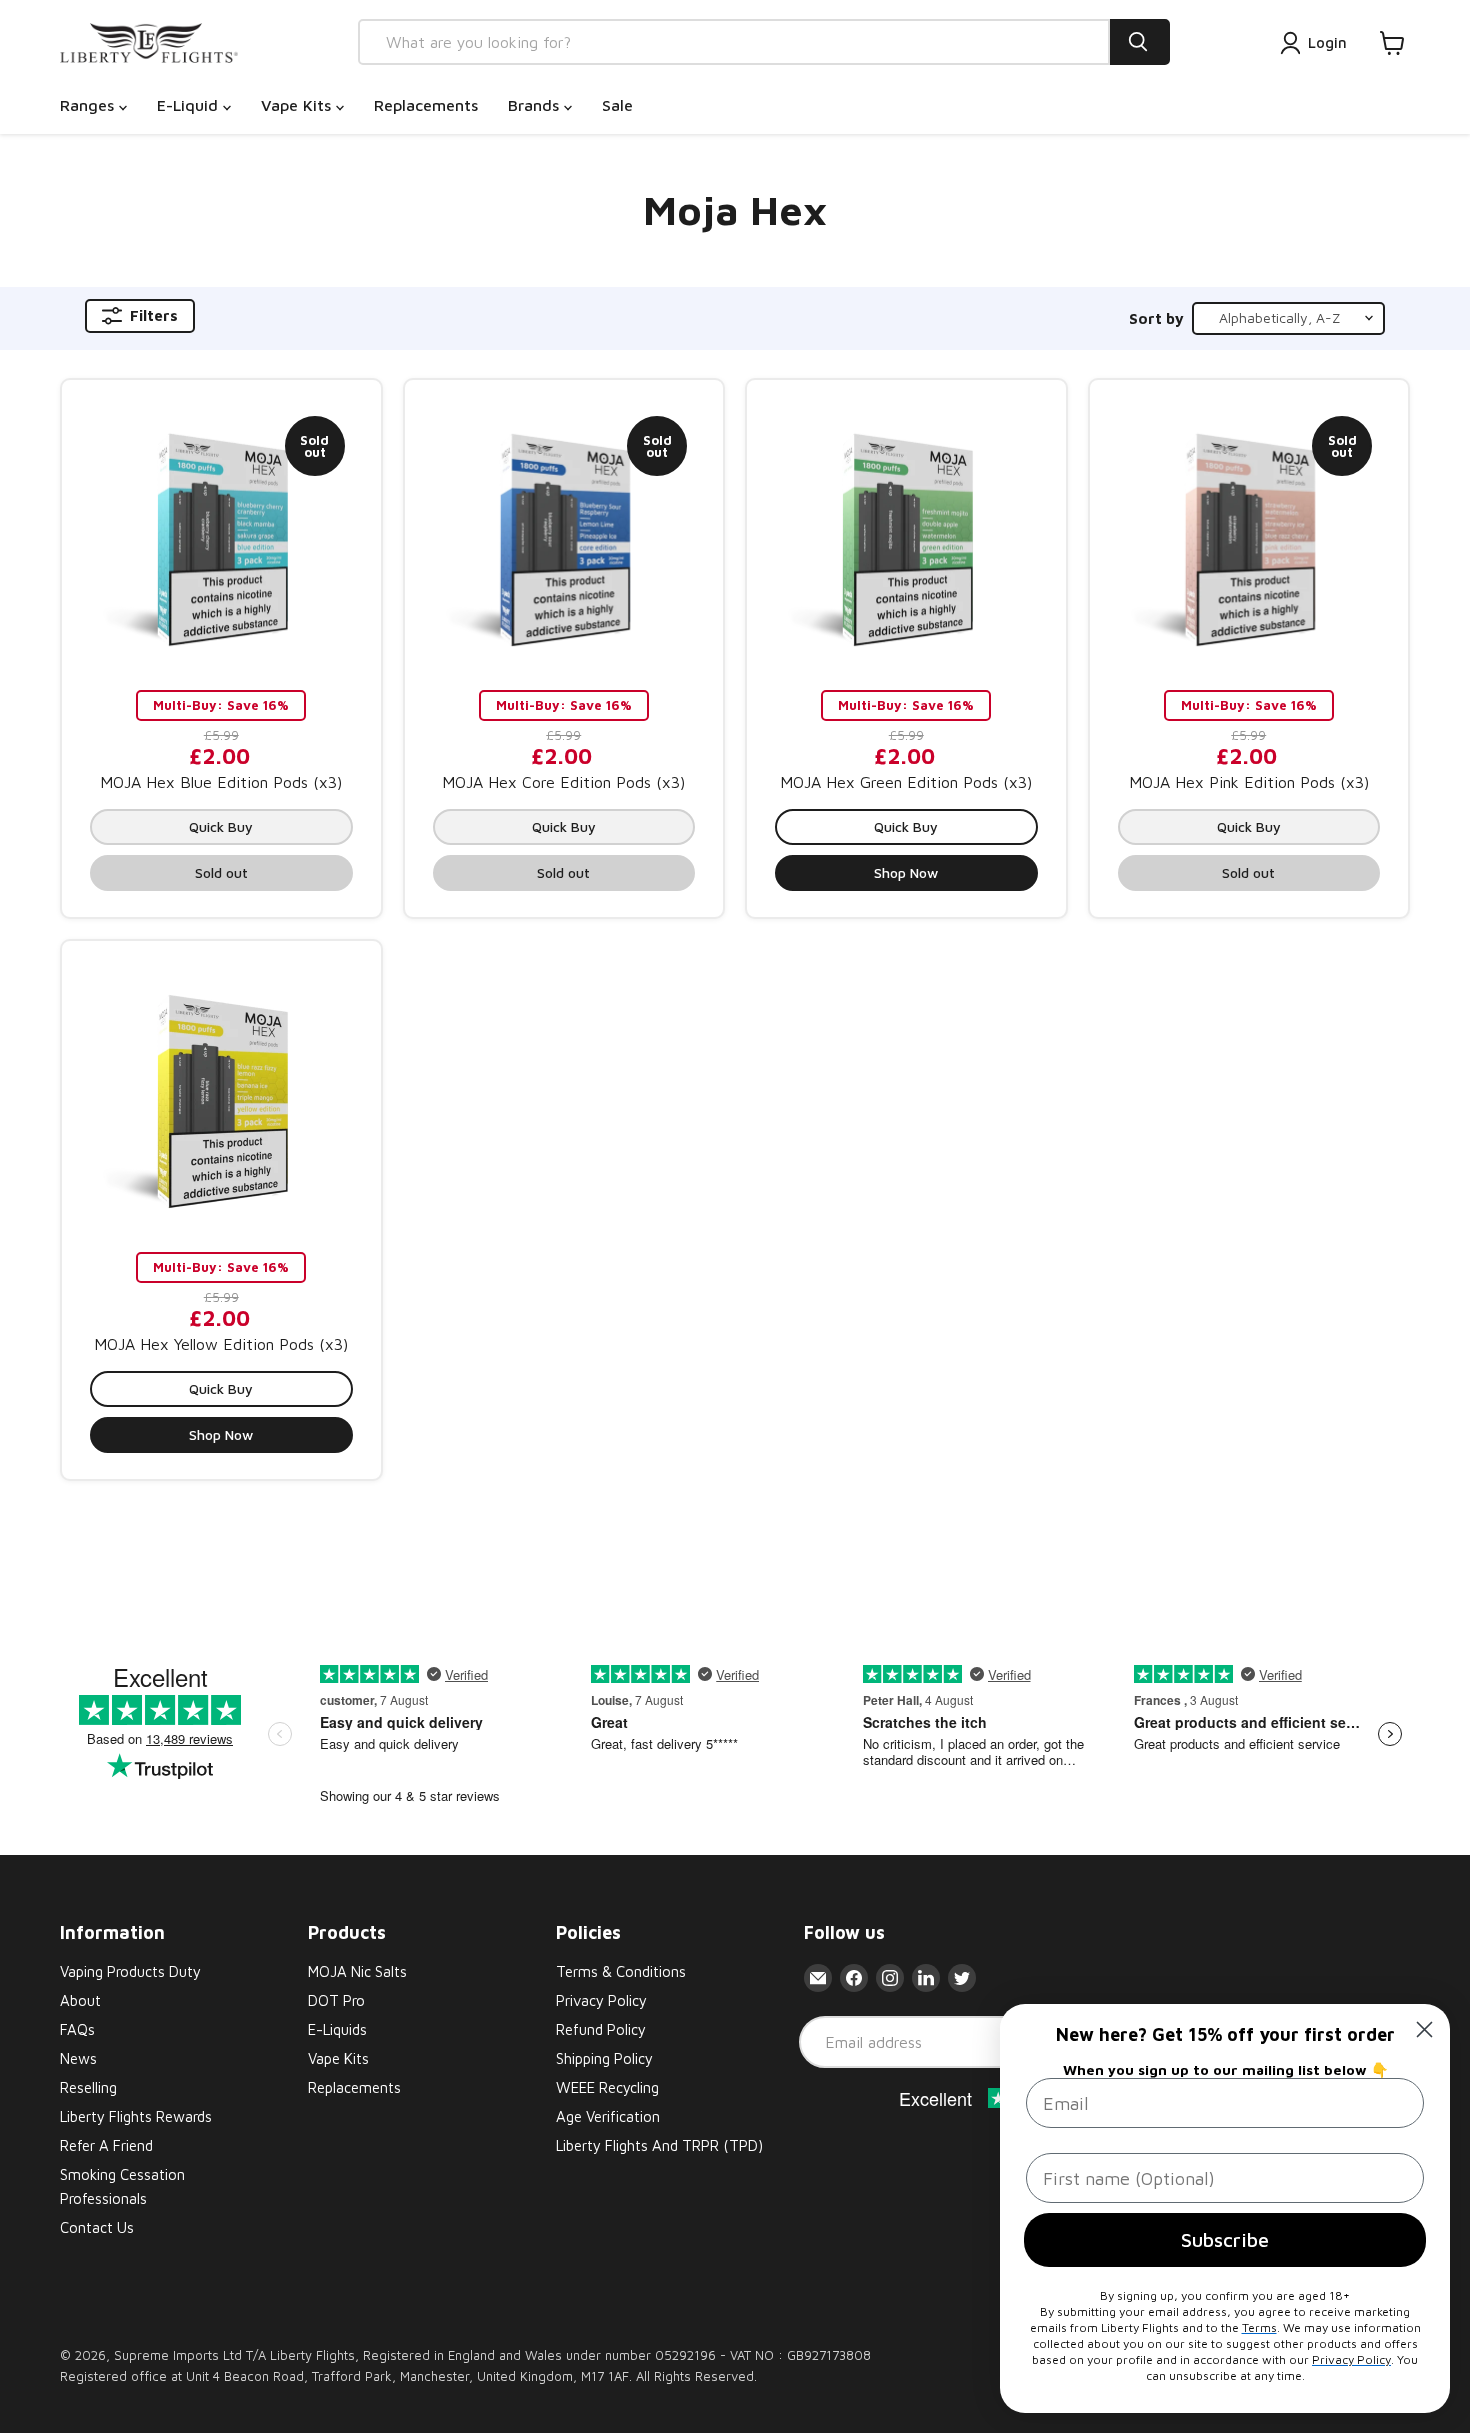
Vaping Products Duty (130, 1971)
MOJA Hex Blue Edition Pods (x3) (221, 782)
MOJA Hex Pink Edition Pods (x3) (1249, 782)
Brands (536, 105)
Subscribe (1225, 2239)
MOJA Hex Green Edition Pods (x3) (906, 782)
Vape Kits (298, 105)
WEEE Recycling (607, 2087)
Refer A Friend (106, 2145)
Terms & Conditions (621, 1971)
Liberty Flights (312, 2355)
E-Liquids (337, 2029)
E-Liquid (190, 105)
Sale (617, 105)
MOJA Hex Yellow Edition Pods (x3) (221, 1344)
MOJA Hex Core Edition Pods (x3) (563, 782)
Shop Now (906, 872)
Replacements (426, 105)
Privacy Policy (601, 2000)
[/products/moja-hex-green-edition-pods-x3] (906, 539)
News (78, 2058)
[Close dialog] (1424, 2029)
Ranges (89, 105)
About (80, 2000)
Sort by (1156, 318)
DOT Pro (336, 2000)
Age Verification (608, 2116)
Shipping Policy (604, 2058)
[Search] (1140, 42)
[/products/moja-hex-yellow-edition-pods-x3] (221, 1100)
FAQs (77, 2029)
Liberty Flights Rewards (136, 2116)
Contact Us (97, 2227)
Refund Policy (601, 2029)
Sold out (221, 872)
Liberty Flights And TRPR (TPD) (659, 2145)
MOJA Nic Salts (357, 1971)
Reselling (88, 2087)
